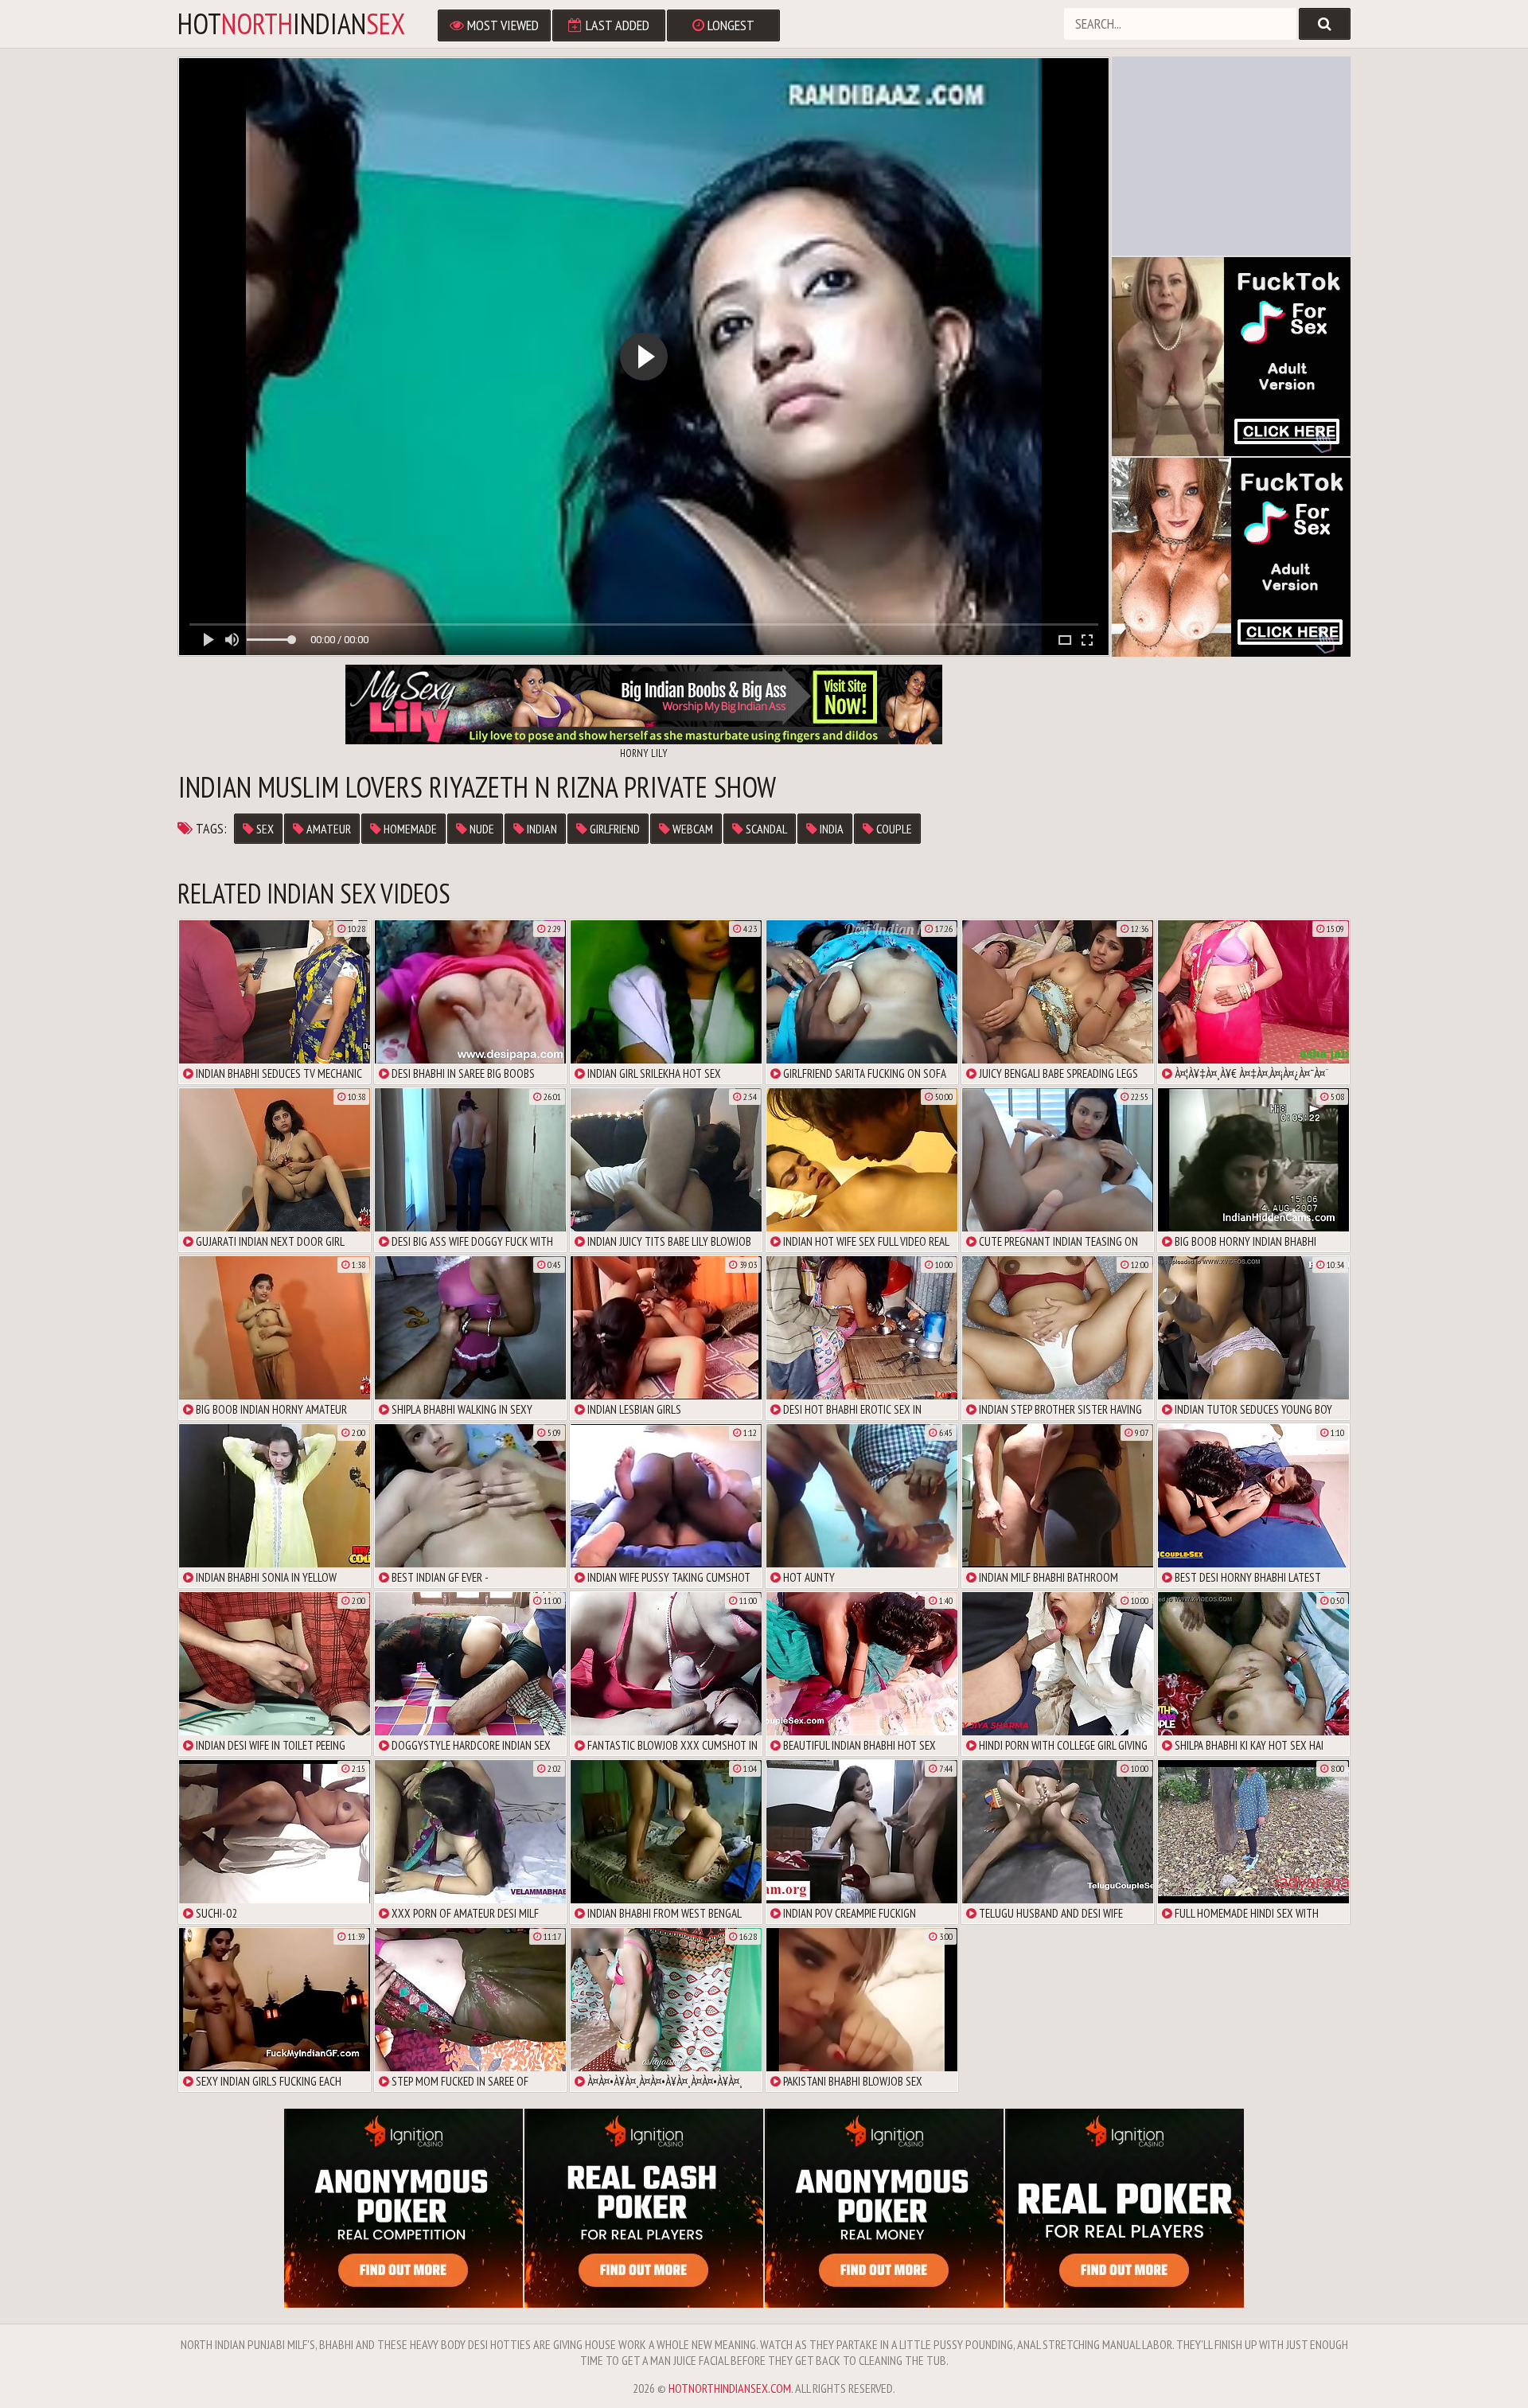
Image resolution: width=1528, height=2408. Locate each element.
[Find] (1325, 24)
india (830, 829)
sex (264, 829)
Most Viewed (501, 25)
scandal (765, 829)
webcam (692, 829)
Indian (541, 829)
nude (481, 829)
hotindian (291, 24)
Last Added (616, 25)
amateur (327, 829)
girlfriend (614, 829)
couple (893, 829)
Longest (729, 25)
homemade (409, 829)
